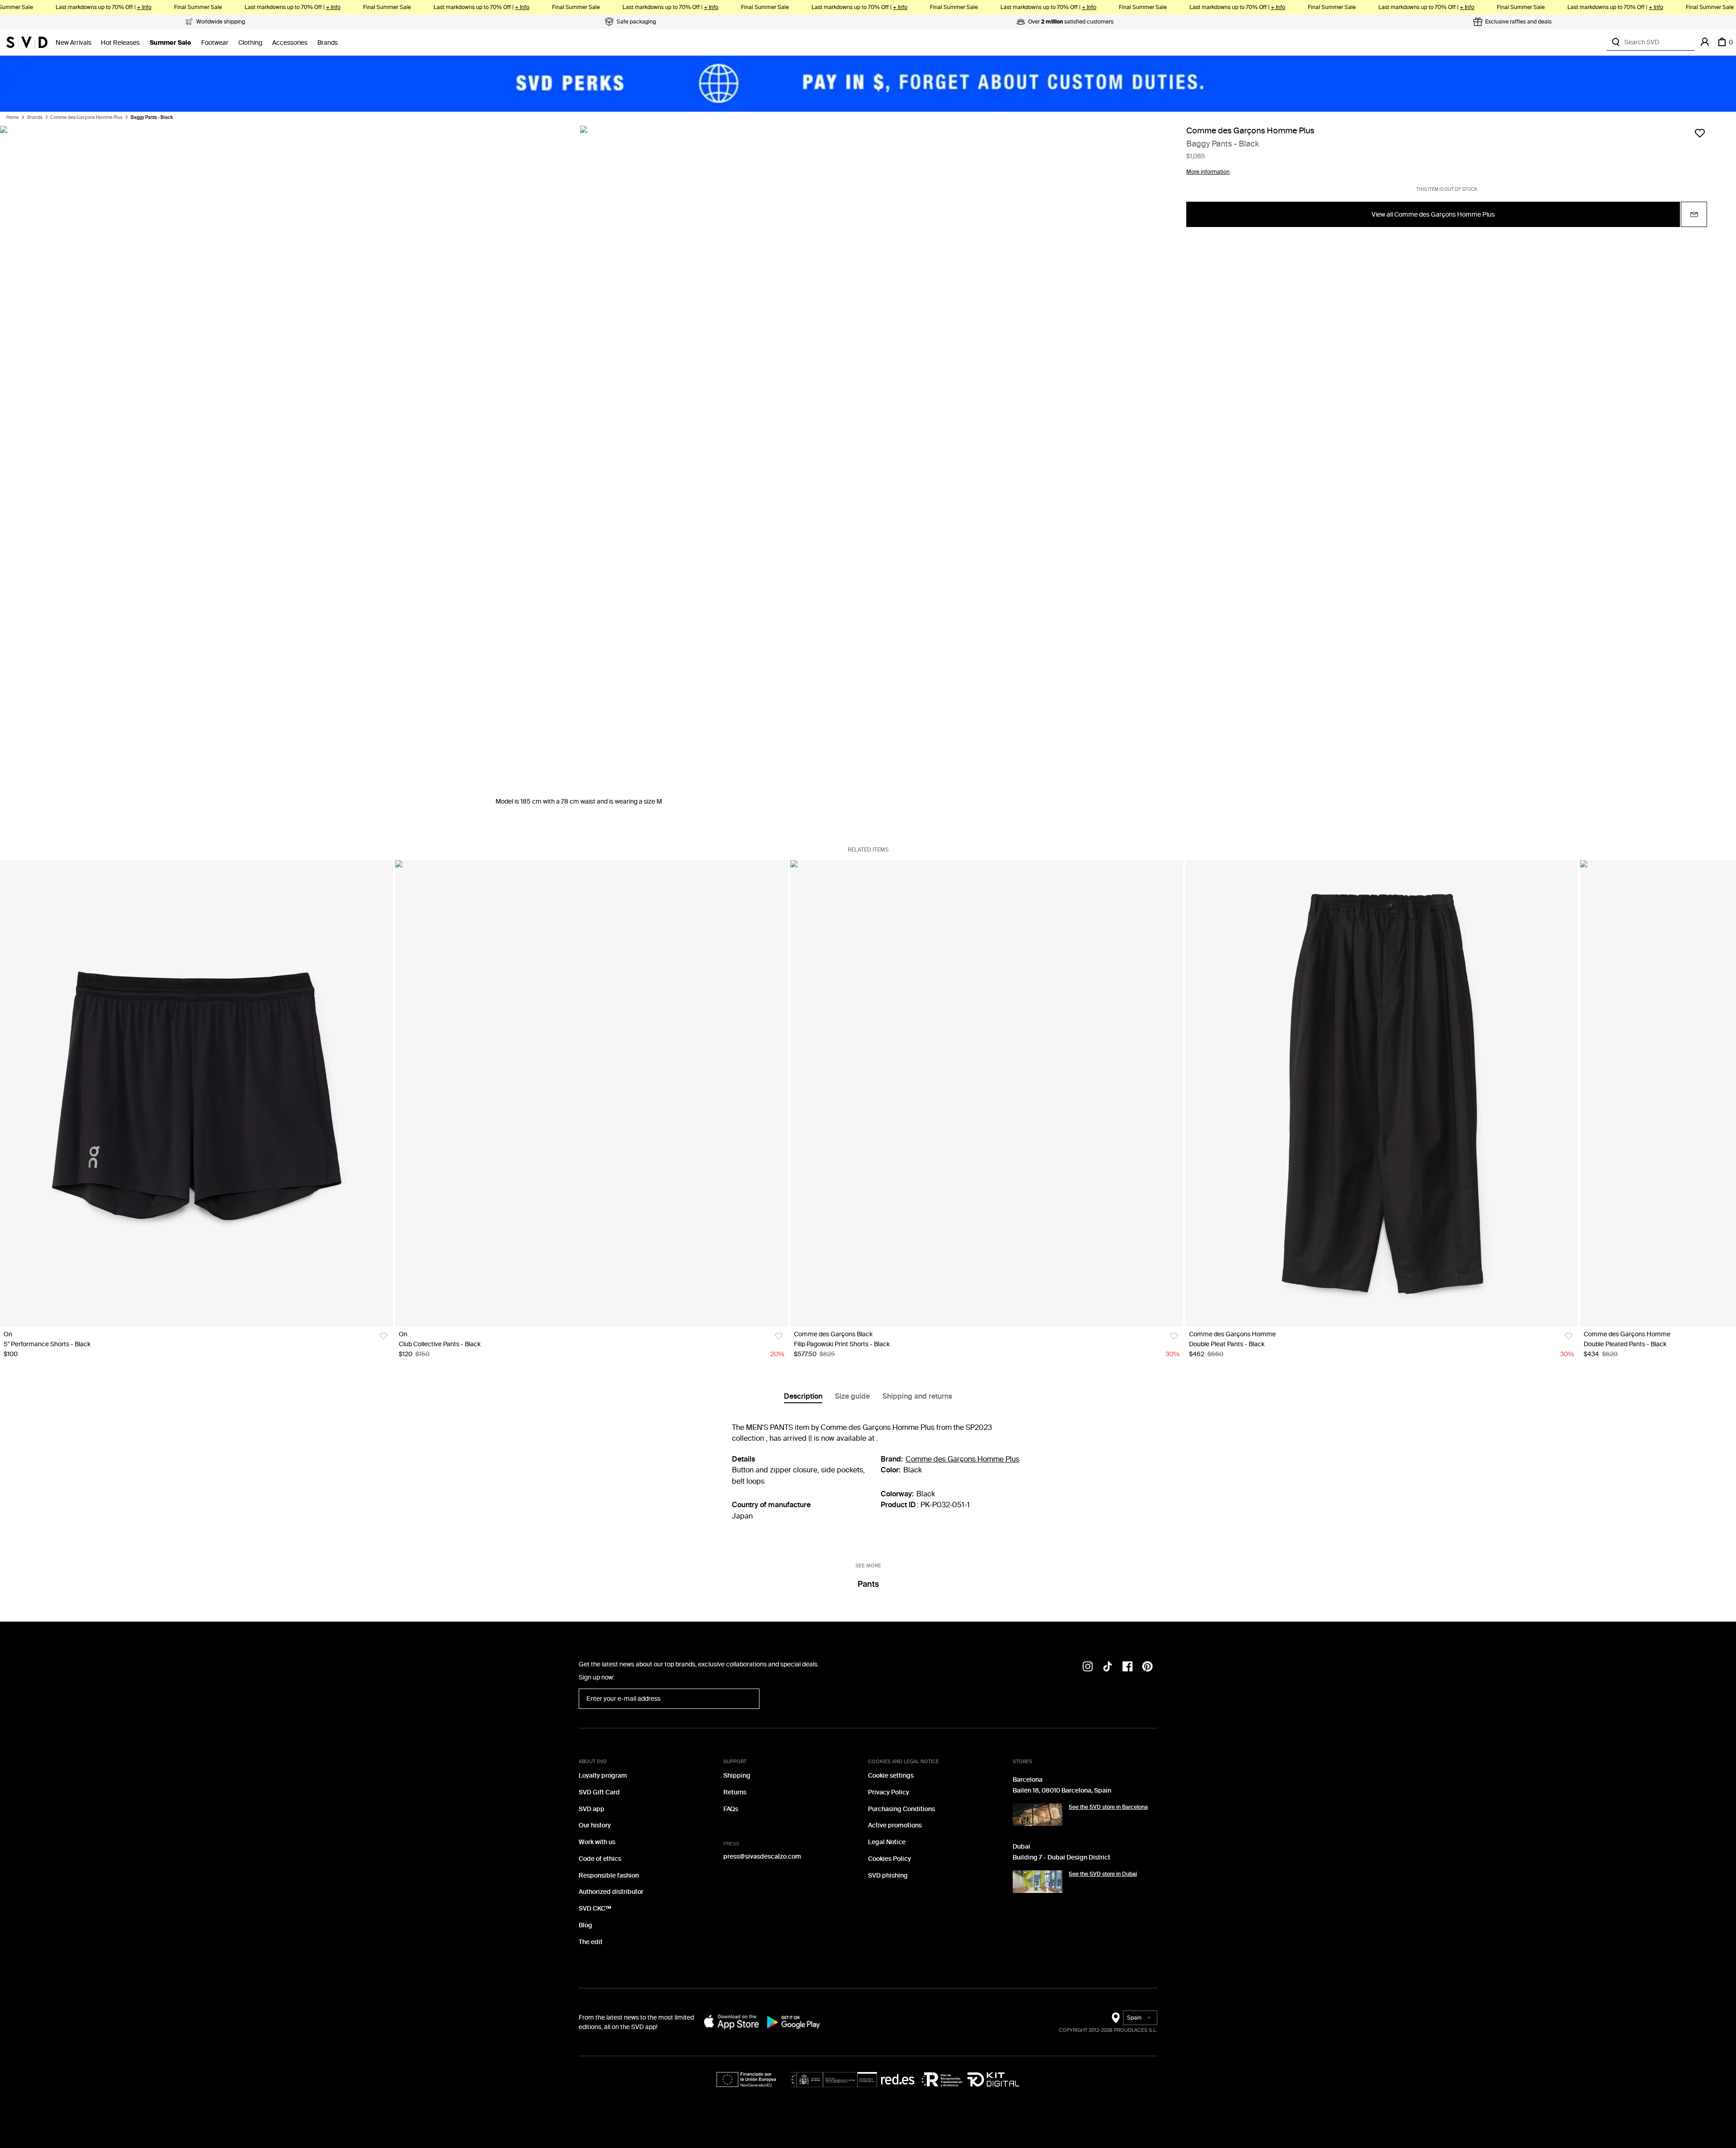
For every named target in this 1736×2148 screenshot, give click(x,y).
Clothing (250, 43)
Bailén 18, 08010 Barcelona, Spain (1062, 1791)
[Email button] (1694, 215)
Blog (585, 1925)
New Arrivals (73, 43)
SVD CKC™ (595, 1909)
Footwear (215, 43)
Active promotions (895, 1825)
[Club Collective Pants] (592, 1093)
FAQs (731, 1809)
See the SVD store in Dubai (1103, 1874)
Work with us (597, 1842)
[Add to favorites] (1700, 133)
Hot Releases (120, 43)
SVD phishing (888, 1876)
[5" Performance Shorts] (196, 1093)
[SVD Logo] (27, 42)
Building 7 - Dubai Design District (1061, 1857)
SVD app (592, 1809)
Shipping (737, 1776)
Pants (868, 1584)
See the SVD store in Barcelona (1108, 1807)
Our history (595, 1825)
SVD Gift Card (599, 1792)
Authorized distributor (611, 1892)
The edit (591, 1942)
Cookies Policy (889, 1859)
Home (13, 118)
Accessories (290, 43)
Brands (328, 43)
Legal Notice (887, 1842)
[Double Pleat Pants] (1382, 1093)
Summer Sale (170, 43)
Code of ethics (600, 1859)
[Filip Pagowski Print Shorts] (987, 1093)
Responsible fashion (609, 1876)
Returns (735, 1792)
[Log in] (1705, 42)
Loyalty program (603, 1776)
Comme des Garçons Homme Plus (86, 118)
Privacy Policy (889, 1792)
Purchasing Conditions (901, 1809)
